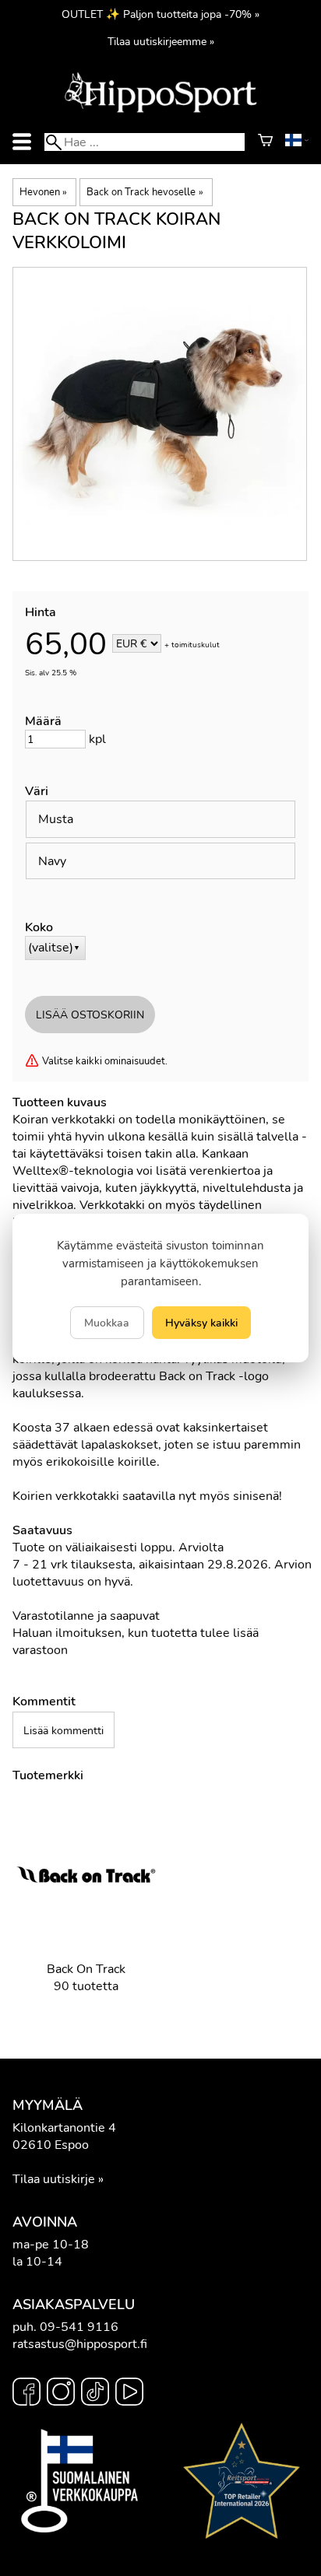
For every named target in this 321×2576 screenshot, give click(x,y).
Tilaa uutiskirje (54, 2179)
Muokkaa (107, 1323)
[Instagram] (61, 2394)
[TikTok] (95, 2394)
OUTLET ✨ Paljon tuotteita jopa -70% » (160, 14)
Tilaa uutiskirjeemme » (161, 41)
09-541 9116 (79, 2327)
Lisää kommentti (63, 1730)
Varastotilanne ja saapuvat (86, 1616)
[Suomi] (297, 142)
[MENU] (22, 142)
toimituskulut (196, 645)
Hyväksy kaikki (201, 1323)
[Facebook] (26, 2394)
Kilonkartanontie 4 (64, 2128)
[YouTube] (129, 2394)
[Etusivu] (160, 111)
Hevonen (43, 192)
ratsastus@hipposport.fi (80, 2344)
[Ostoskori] (265, 142)
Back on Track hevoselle (145, 192)
